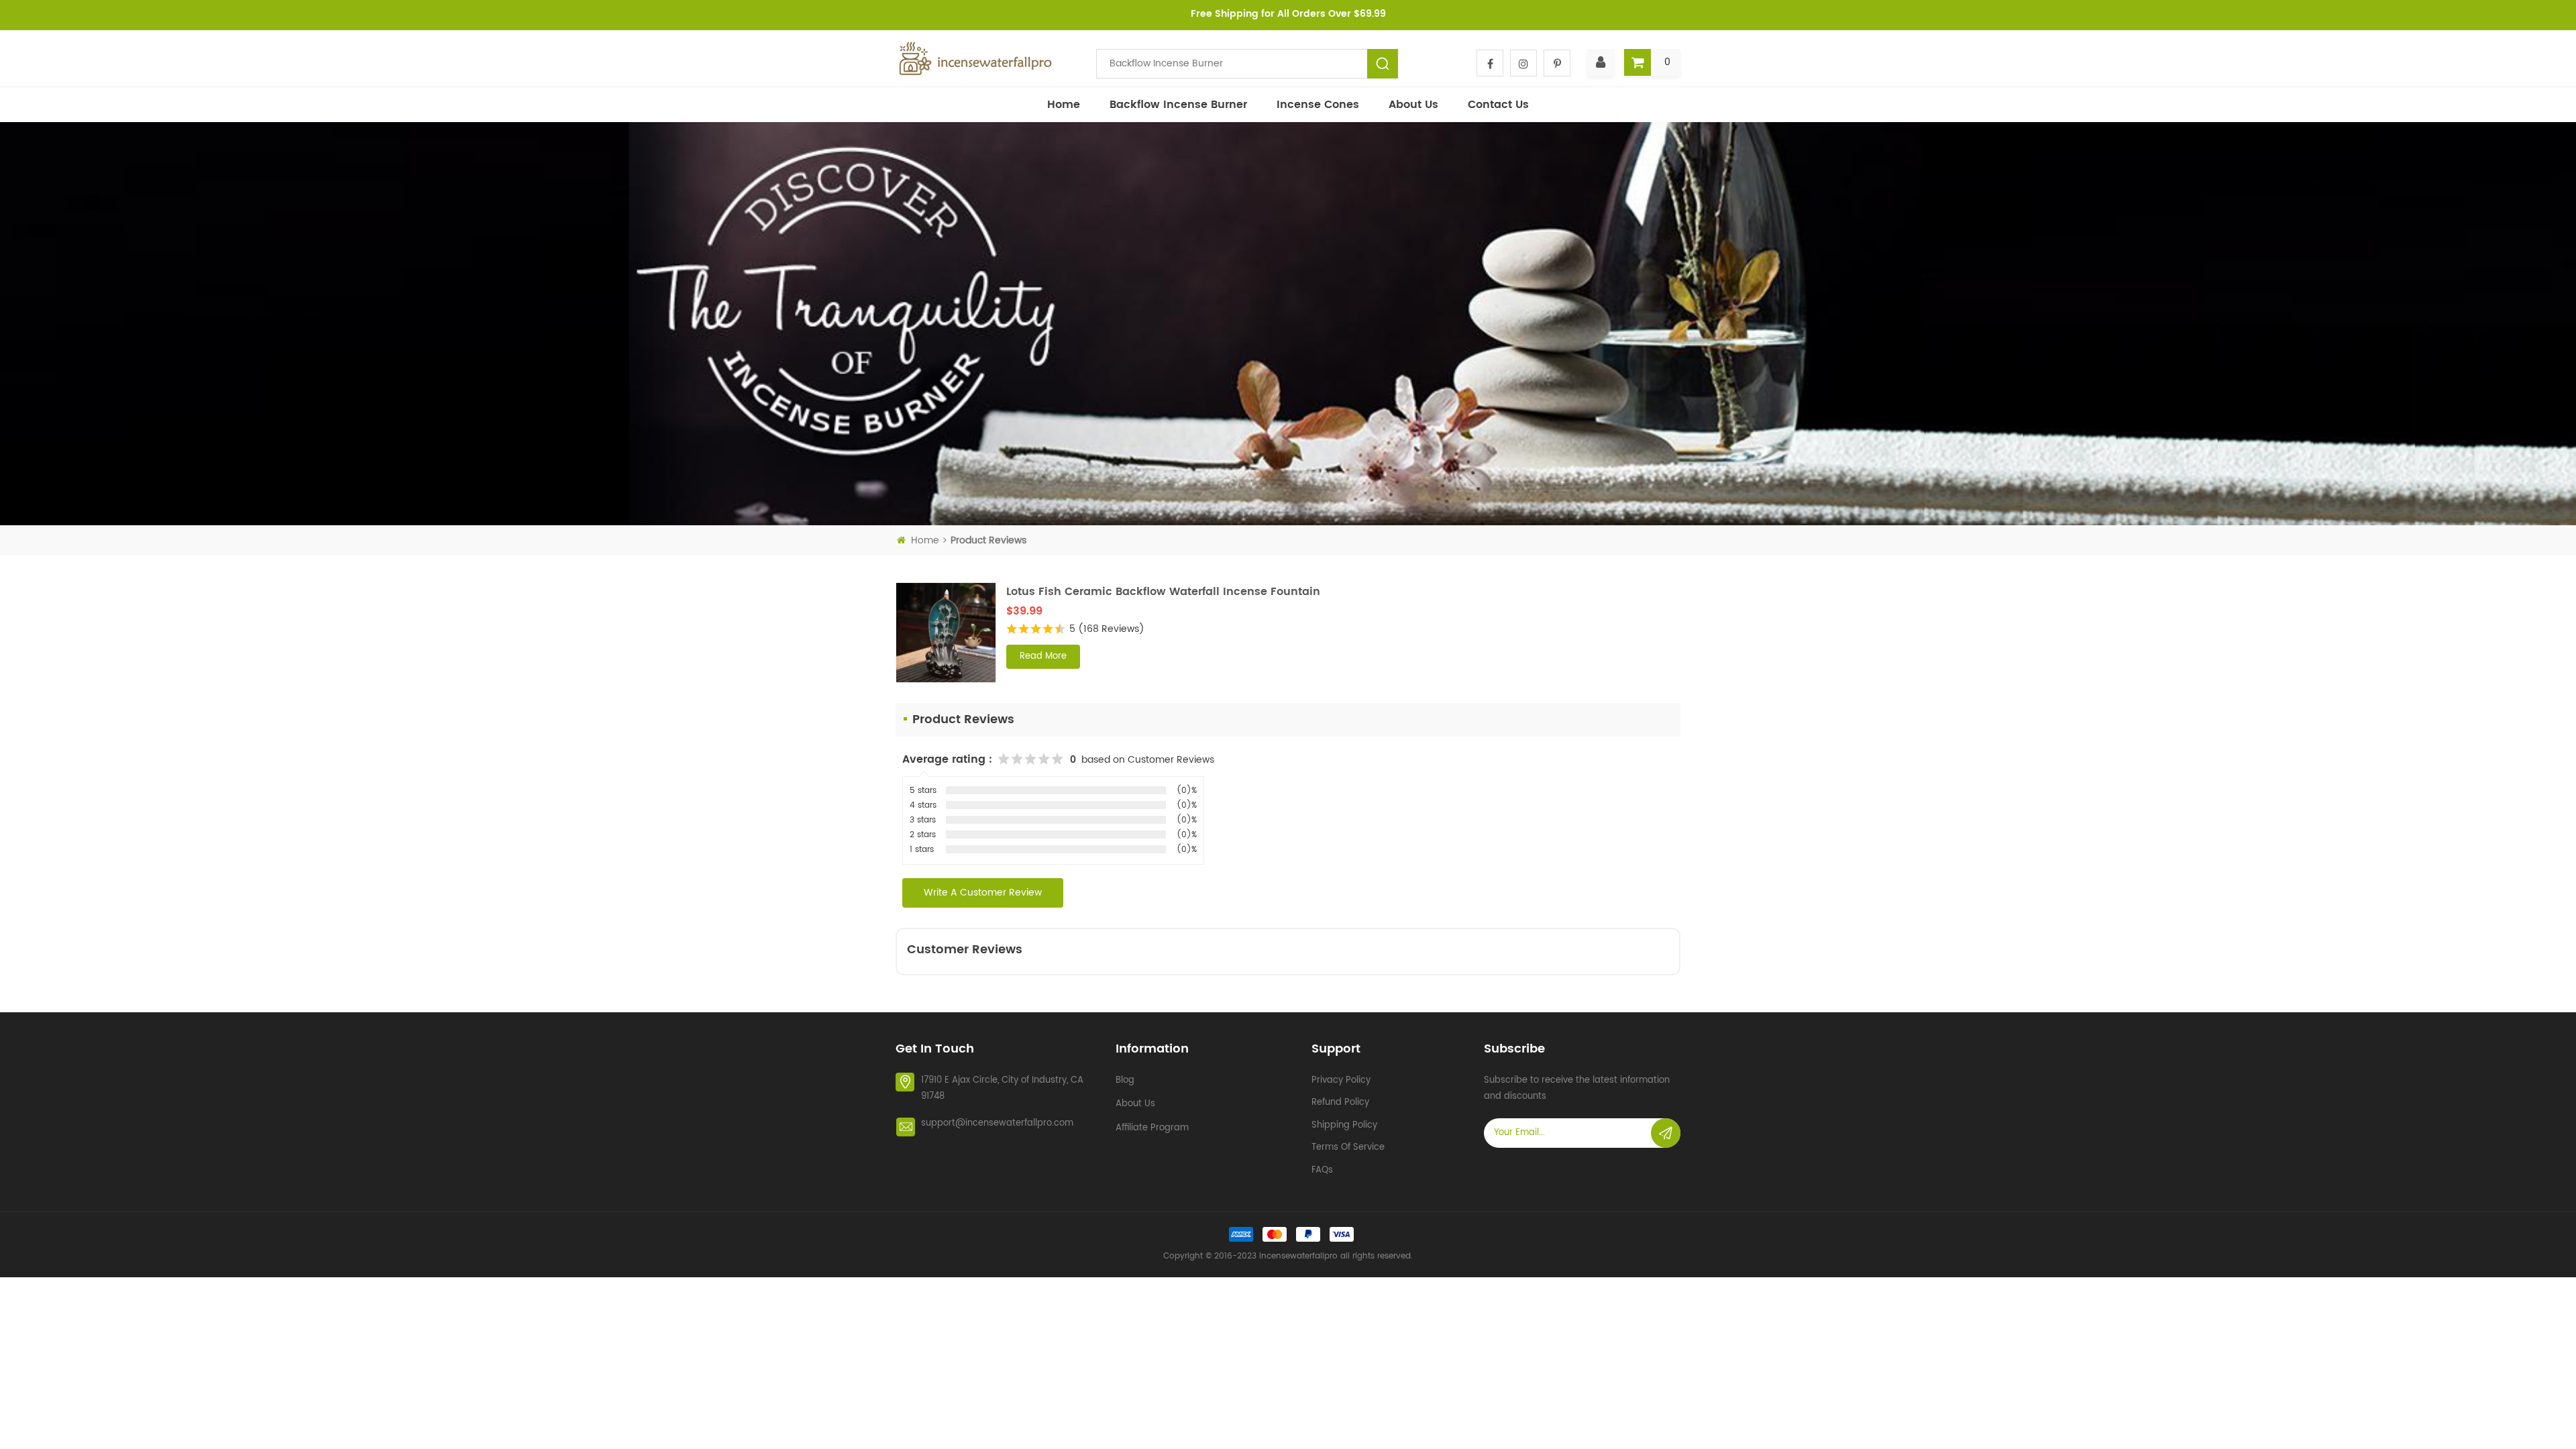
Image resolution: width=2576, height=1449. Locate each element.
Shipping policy (1344, 1125)
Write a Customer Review (983, 893)
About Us (1413, 105)
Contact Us (1498, 105)
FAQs (1322, 1170)
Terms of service (1348, 1147)
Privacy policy (1341, 1080)
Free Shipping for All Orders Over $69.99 (1288, 14)
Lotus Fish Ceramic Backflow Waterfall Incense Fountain (1163, 592)
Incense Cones (1318, 105)
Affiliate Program (1152, 1128)
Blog (1125, 1080)
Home (1064, 105)
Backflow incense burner (1178, 105)
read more (1043, 656)
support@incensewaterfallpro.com (997, 1123)
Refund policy (1340, 1103)
